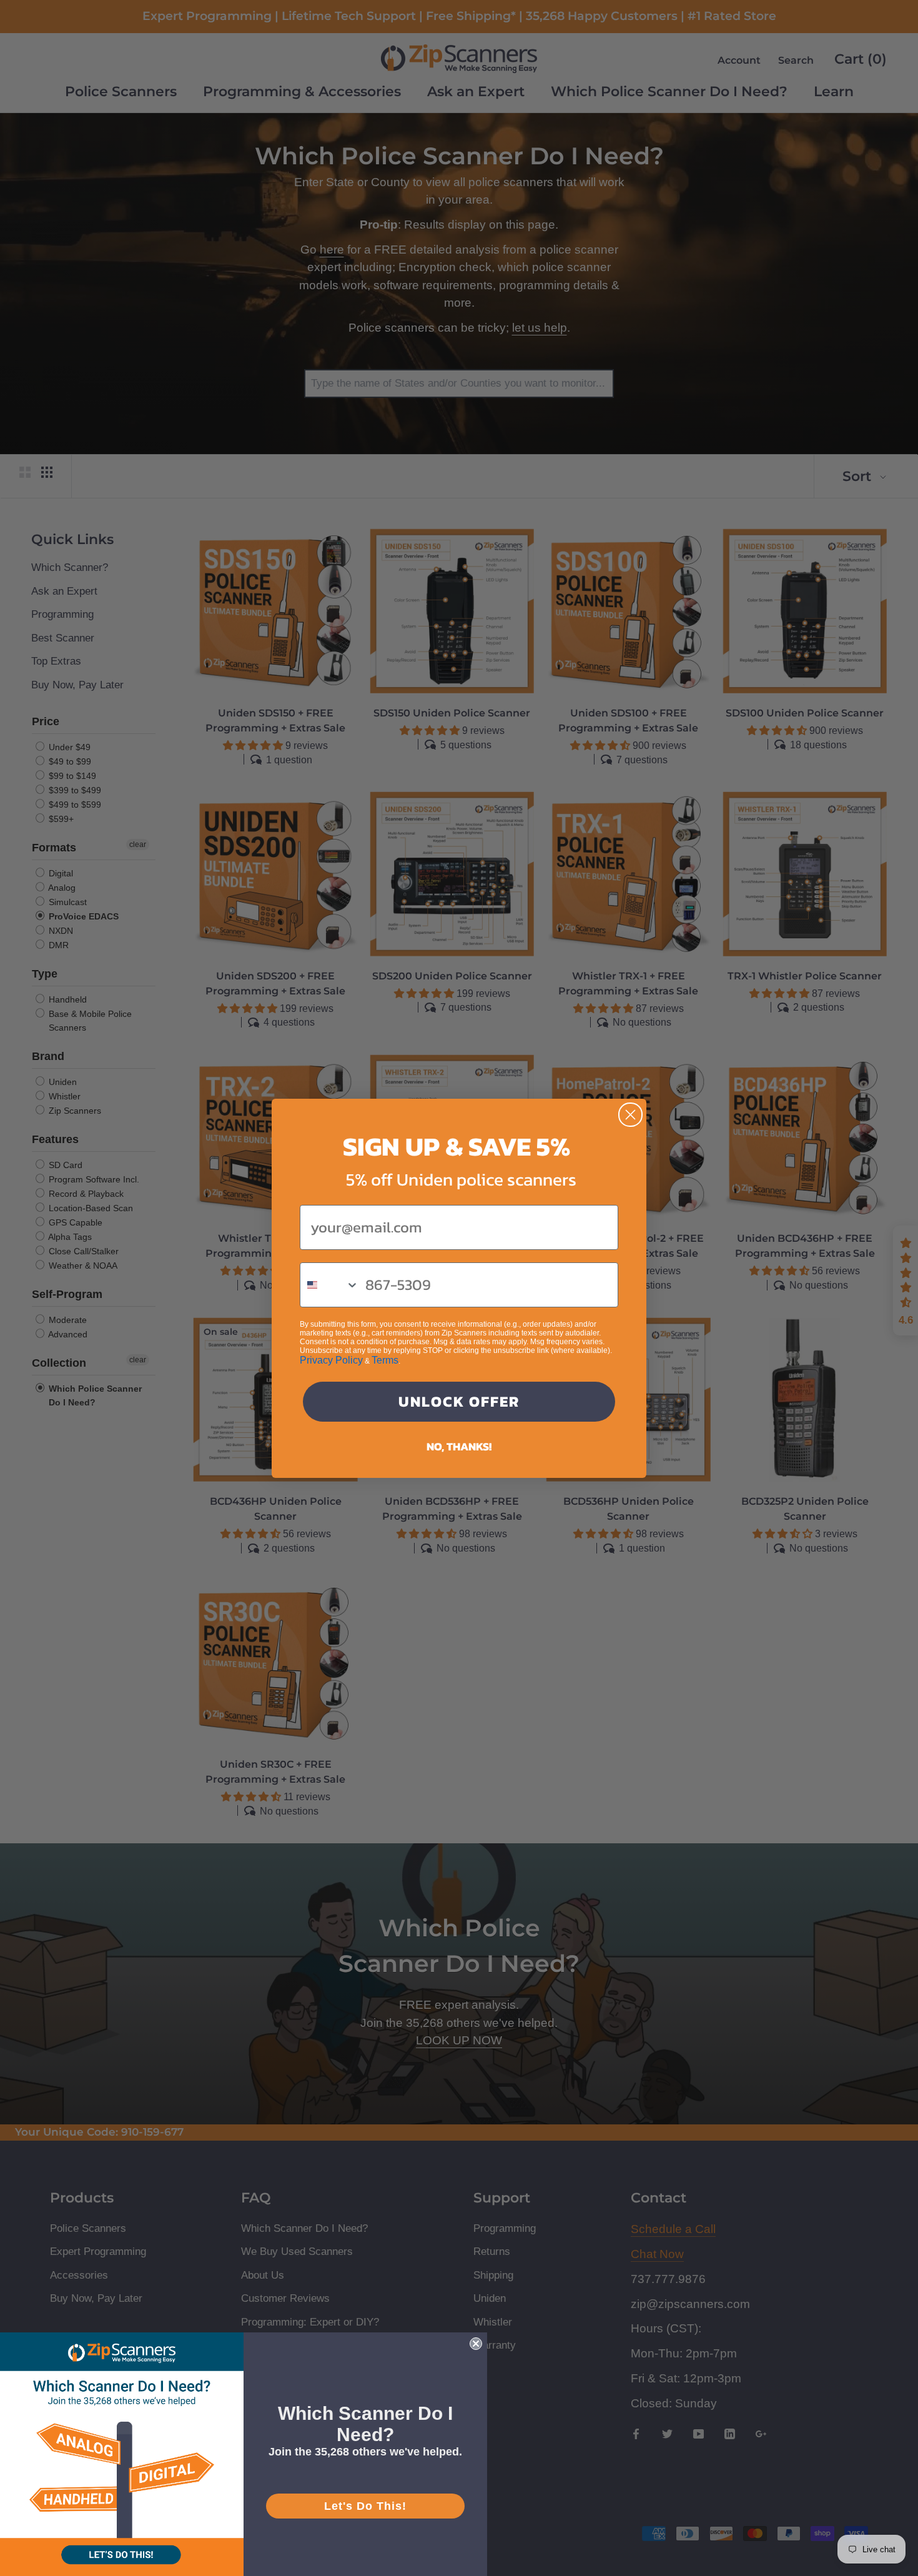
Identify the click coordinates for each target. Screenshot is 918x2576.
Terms (385, 1360)
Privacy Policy (331, 1360)
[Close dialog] (630, 1115)
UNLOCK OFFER (459, 1401)
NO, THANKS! (459, 1446)
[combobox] (330, 1285)
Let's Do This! (365, 2506)
